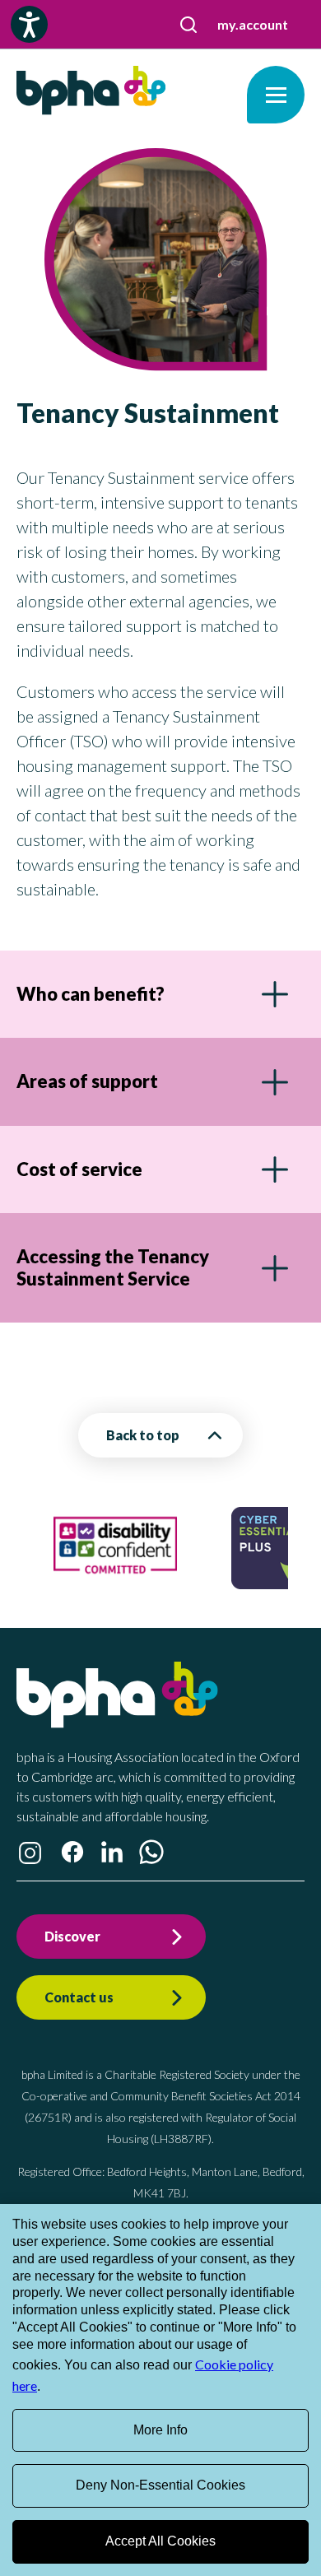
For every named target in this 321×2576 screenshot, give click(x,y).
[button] (188, 25)
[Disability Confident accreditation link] (115, 1581)
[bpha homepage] (117, 1723)
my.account (253, 24)
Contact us (79, 1997)
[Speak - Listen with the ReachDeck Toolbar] (29, 24)
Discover (72, 1936)
